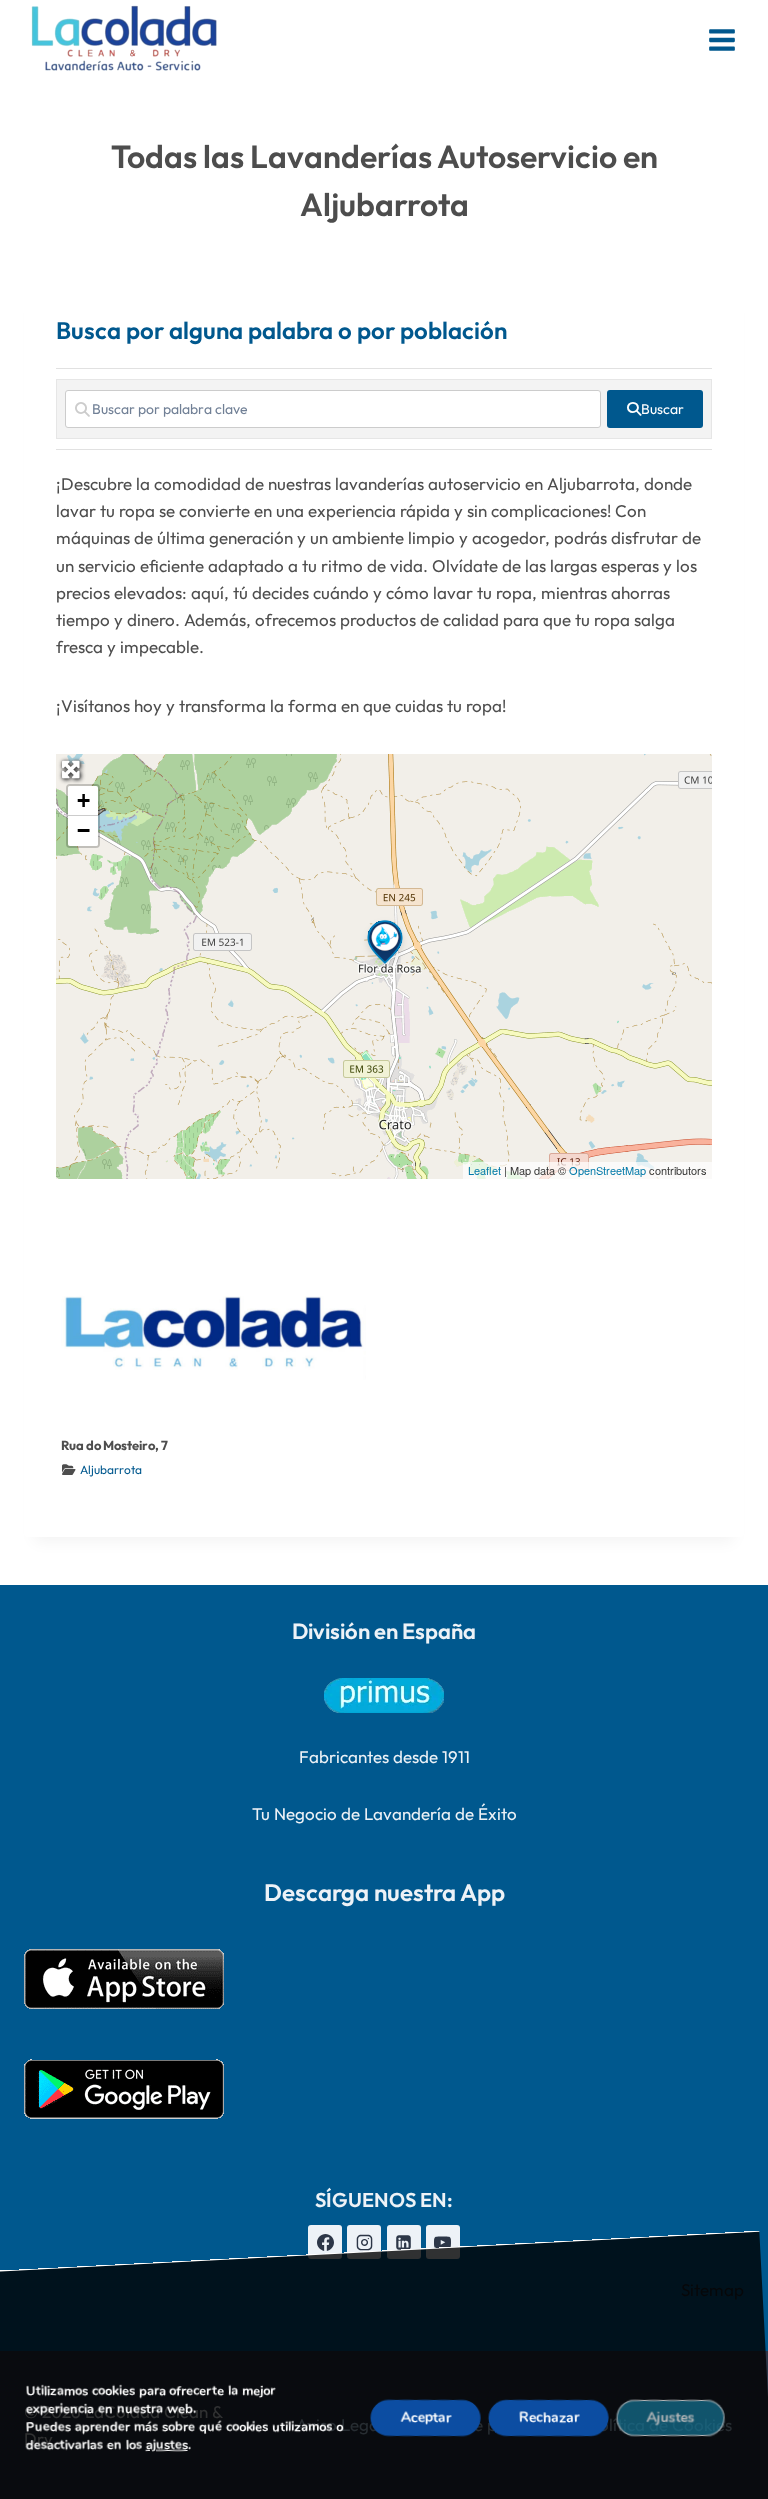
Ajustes (671, 2417)
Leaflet (484, 1170)
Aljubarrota (111, 1469)
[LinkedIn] (404, 2242)
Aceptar (426, 2417)
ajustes (167, 2445)
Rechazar (549, 2417)
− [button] (83, 830)
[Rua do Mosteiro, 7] (385, 942)
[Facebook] (325, 2242)
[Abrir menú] (721, 39)
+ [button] (83, 800)
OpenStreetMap (607, 1170)
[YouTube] (443, 2242)
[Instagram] (364, 2242)
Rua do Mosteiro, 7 (114, 1445)
